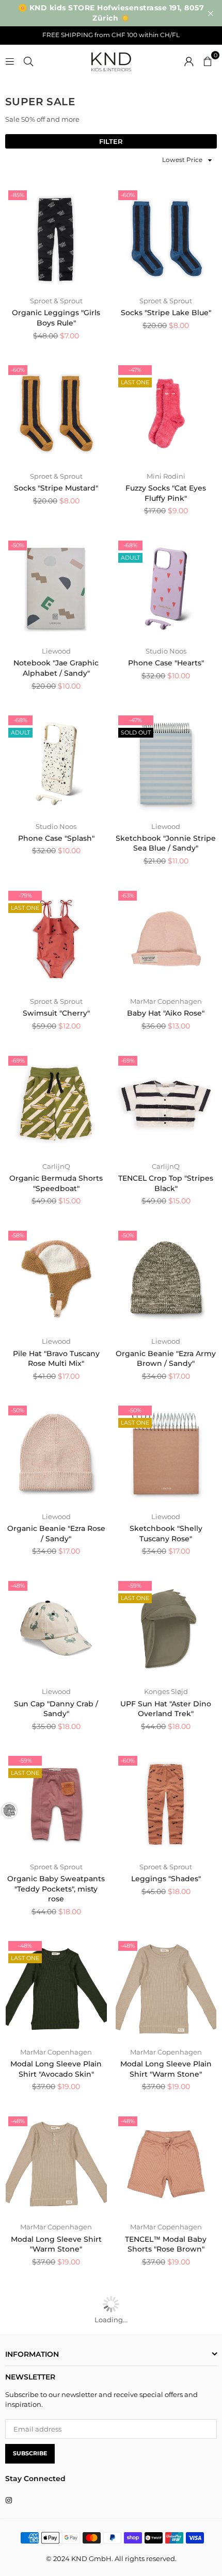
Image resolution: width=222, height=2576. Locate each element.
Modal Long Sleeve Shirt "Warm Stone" (56, 2244)
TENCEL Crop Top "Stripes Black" (166, 1183)
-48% (18, 1586)
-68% (130, 545)
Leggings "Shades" (166, 1879)
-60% (128, 195)
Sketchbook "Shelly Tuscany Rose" (166, 1534)
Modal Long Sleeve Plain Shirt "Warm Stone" (166, 2069)
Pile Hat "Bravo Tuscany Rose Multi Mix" (56, 1359)
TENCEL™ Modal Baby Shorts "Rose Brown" (166, 2244)
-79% (25, 895)
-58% (18, 1235)
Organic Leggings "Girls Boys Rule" (56, 318)
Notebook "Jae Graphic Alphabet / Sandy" (56, 668)
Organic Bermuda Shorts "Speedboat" (56, 1183)
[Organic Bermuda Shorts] (56, 1104)
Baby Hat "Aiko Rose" (166, 1013)
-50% (18, 545)
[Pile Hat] (56, 1279)
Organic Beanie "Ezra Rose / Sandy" (56, 1534)
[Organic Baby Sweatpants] (56, 1804)
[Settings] (189, 60)
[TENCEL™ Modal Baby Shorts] (166, 2164)
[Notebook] (56, 589)
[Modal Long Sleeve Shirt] (56, 2164)
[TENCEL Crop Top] (166, 1104)
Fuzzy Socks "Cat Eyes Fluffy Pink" (166, 493)
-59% (135, 1586)
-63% (128, 895)
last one (135, 382)
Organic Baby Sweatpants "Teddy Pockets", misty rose (56, 1889)
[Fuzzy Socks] (166, 413)
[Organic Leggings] (56, 238)
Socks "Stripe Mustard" (56, 488)
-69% (18, 1061)
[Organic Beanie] (166, 1279)
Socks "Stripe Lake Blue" (166, 313)
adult (130, 558)
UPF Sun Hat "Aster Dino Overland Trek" (166, 1709)
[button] (208, 60)
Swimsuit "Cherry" (56, 1013)
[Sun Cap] (56, 1629)
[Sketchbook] (166, 763)
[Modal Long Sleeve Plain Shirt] (56, 1989)
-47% (135, 370)
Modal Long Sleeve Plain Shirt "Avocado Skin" (56, 2069)
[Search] (28, 60)
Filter (111, 141)
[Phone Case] (166, 589)
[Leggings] (166, 1804)
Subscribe (30, 2453)
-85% (18, 195)
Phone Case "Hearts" (166, 663)
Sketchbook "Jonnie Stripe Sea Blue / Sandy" (166, 843)
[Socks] (166, 238)
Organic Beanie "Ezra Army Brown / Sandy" (166, 1359)
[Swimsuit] (56, 939)
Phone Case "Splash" (56, 838)
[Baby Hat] (166, 939)
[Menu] (10, 60)
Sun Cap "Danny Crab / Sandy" (56, 1709)
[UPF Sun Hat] (166, 1629)
